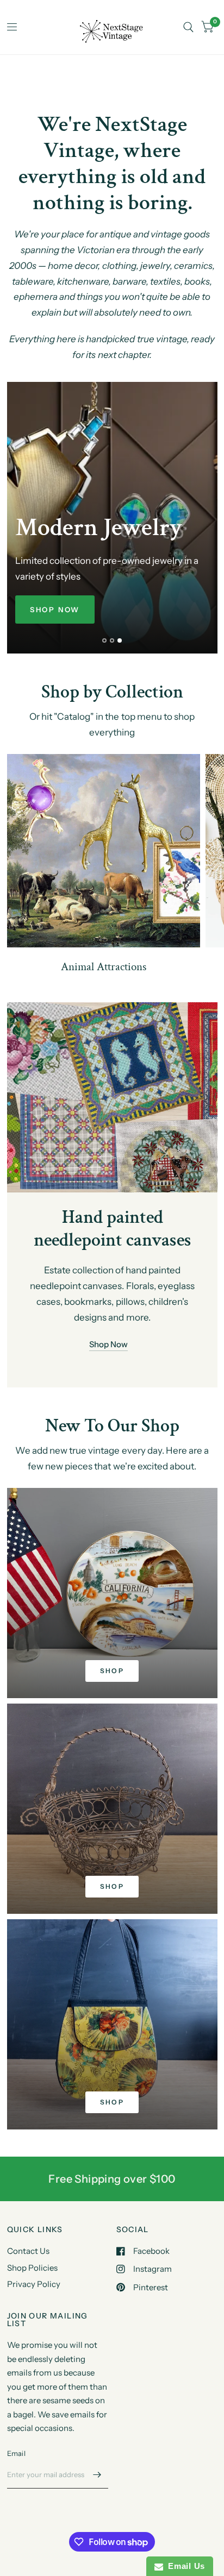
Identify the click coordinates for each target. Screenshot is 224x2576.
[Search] (188, 27)
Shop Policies (32, 2268)
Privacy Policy (34, 2284)
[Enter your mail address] (97, 2474)
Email (16, 2453)
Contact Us (28, 2251)
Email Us (184, 2566)
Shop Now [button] (108, 1344)
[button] (55, 610)
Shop (112, 1671)
